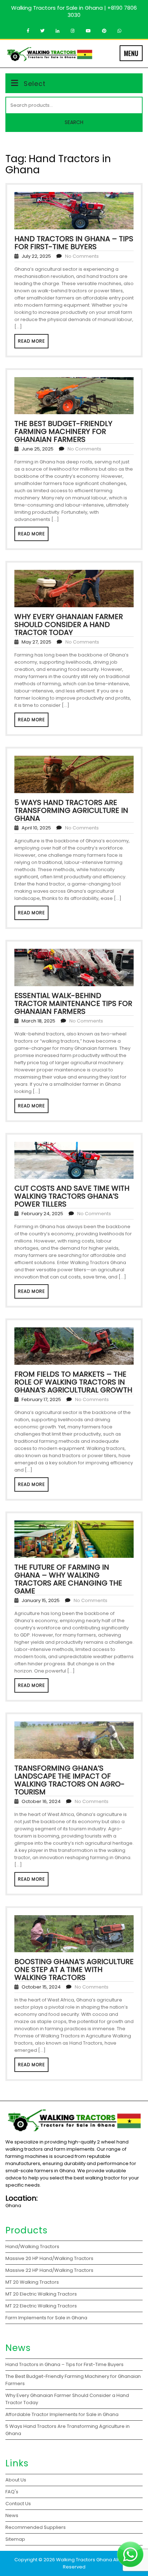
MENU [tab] (131, 53)
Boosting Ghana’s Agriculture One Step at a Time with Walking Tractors (74, 1969)
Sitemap (15, 2539)
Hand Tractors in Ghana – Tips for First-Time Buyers (74, 243)
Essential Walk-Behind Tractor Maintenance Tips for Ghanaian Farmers (73, 1003)
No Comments (82, 256)
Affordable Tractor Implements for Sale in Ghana (62, 2414)
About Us (16, 2480)
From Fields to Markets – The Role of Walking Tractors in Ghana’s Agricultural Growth (73, 1382)
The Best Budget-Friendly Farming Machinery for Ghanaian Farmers (63, 431)
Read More (31, 341)
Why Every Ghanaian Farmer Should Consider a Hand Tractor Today (69, 624)
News (12, 2515)
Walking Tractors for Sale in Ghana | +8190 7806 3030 (74, 11)
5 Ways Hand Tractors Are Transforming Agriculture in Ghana (71, 810)
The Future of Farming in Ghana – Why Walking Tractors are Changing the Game (68, 1579)
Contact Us (18, 2504)
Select (35, 84)
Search (74, 122)
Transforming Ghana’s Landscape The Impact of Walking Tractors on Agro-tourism (70, 1780)
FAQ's (12, 2492)
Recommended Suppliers (36, 2527)
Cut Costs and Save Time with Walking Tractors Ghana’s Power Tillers (72, 1196)
